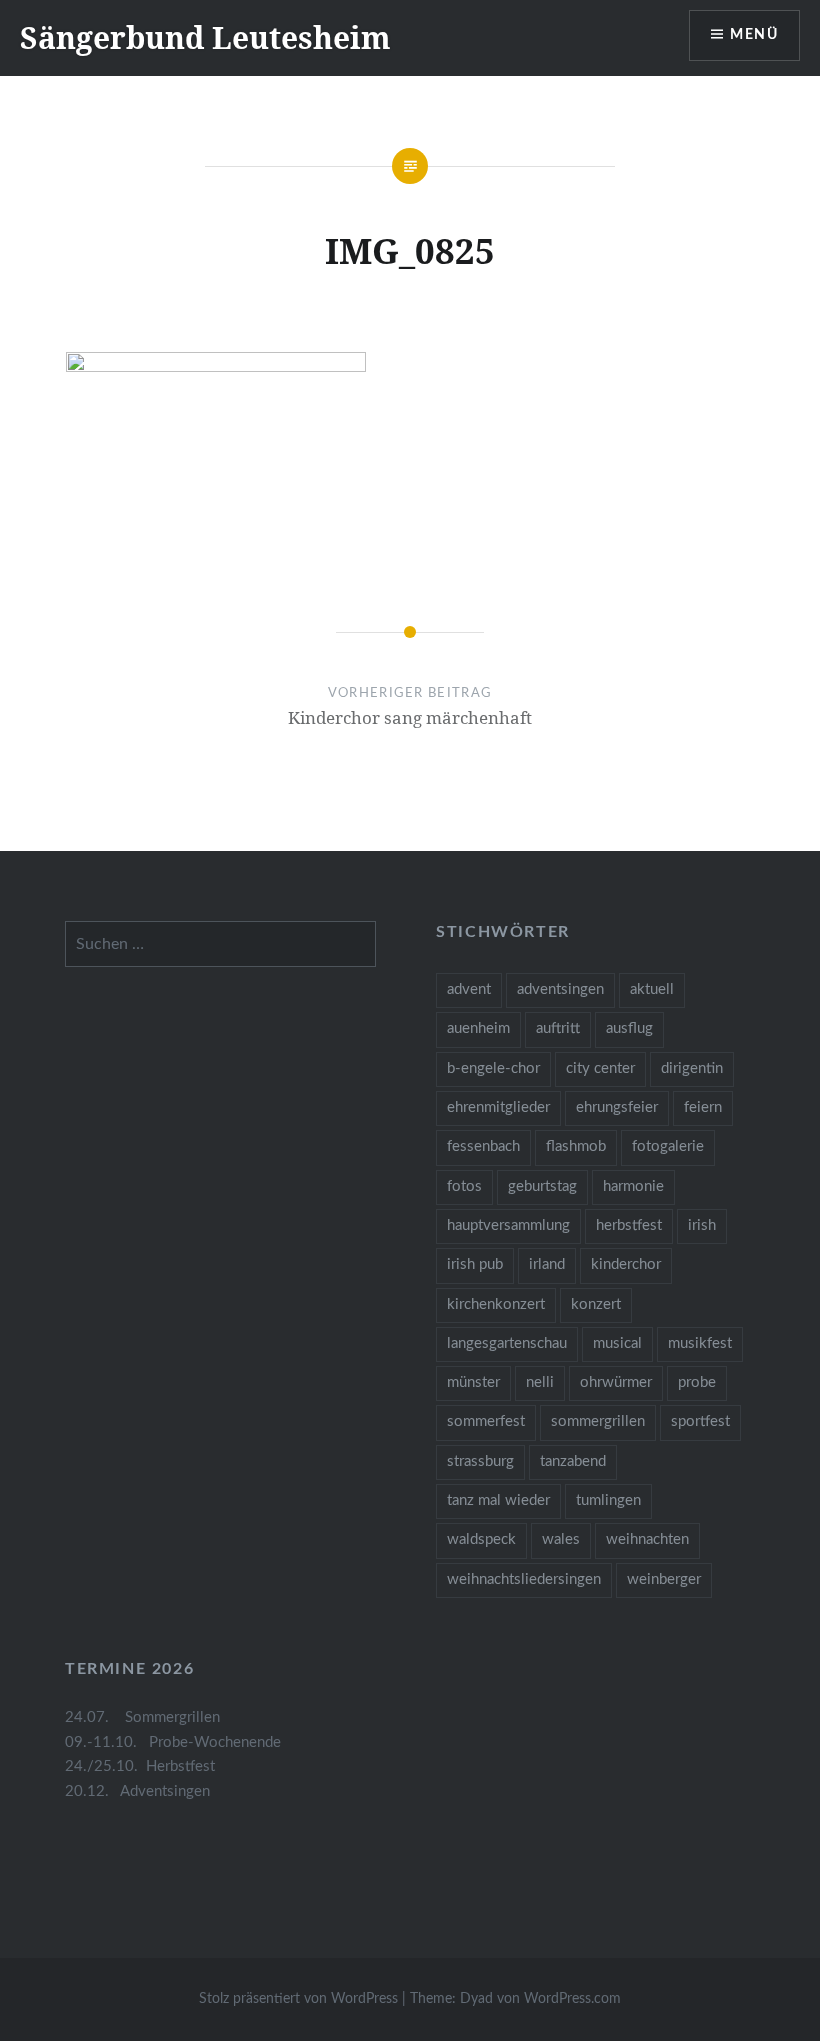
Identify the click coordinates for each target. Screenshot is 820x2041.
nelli (540, 1382)
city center (600, 1068)
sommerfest (486, 1421)
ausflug (629, 1028)
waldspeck (481, 1539)
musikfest (700, 1343)
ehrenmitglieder (498, 1107)
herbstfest (629, 1225)
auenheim (478, 1028)
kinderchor (626, 1264)
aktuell (652, 989)
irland (547, 1264)
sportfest (700, 1421)
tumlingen (608, 1500)
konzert (596, 1304)
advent (469, 989)
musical (617, 1343)
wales (561, 1539)
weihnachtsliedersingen (524, 1579)
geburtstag (542, 1186)
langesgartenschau (507, 1343)
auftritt (558, 1028)
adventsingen (560, 989)
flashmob (576, 1146)
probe (697, 1382)
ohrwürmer (616, 1382)
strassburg (480, 1461)
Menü (754, 35)
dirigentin (692, 1068)
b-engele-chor (493, 1068)
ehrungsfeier (617, 1107)
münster (473, 1382)
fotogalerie (668, 1146)
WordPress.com (572, 1999)
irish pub (475, 1264)
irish (702, 1225)
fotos (464, 1186)
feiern (703, 1107)
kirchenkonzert (496, 1304)
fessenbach (483, 1146)
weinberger (664, 1579)
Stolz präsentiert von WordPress (298, 1999)
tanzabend (573, 1461)
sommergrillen (598, 1421)
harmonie (633, 1186)
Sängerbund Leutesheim (205, 37)
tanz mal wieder (498, 1500)
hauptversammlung (508, 1225)
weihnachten (647, 1539)
